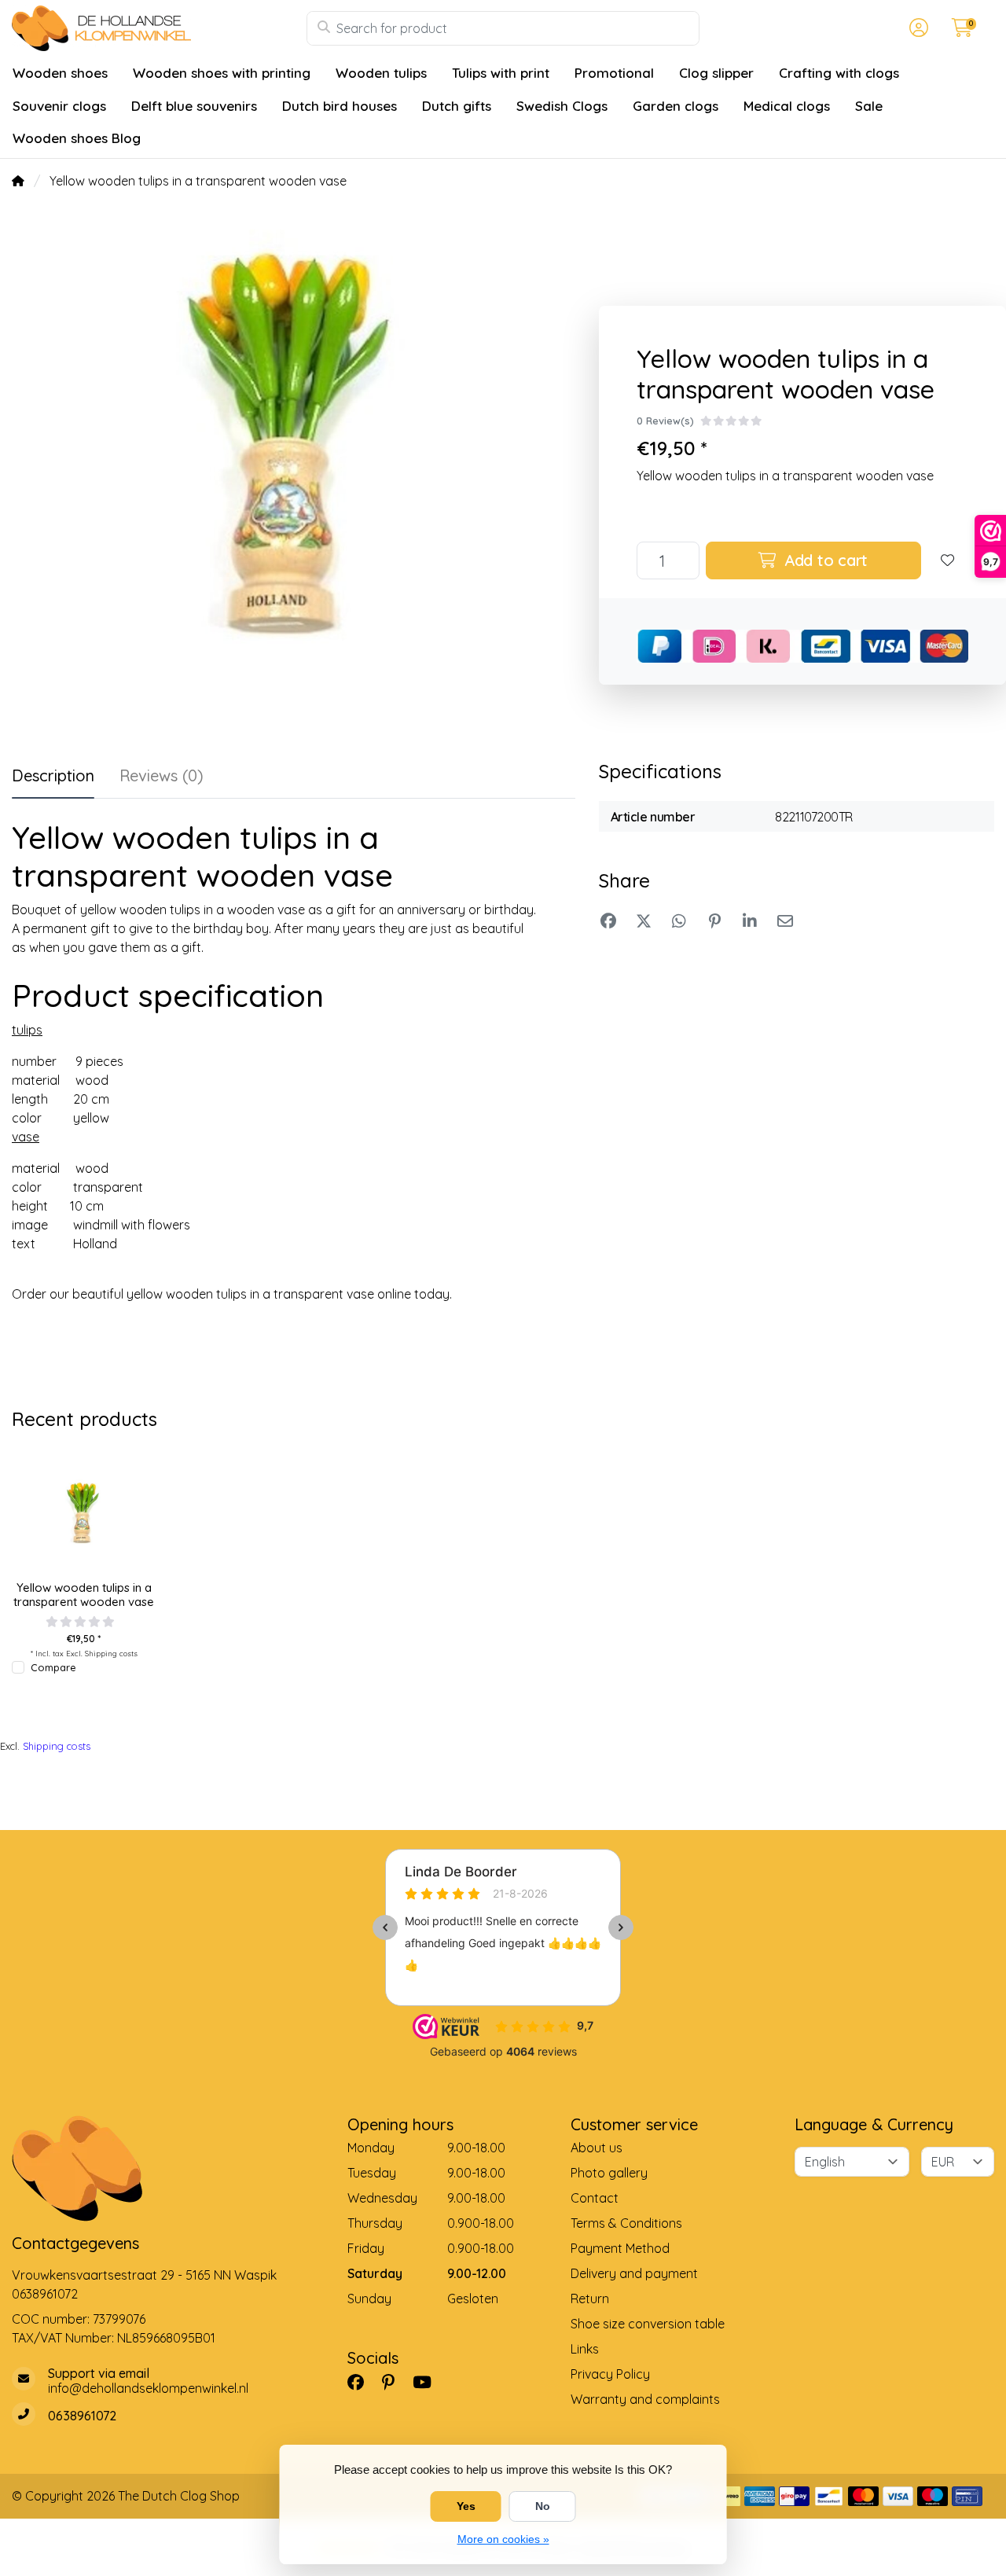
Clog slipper (716, 73)
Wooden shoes (60, 73)
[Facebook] (362, 2383)
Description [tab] (53, 775)
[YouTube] (428, 2383)
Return (590, 2299)
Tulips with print (501, 73)
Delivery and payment (634, 2273)
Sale (869, 106)
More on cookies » (503, 2539)
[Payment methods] (760, 2496)
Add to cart (824, 560)
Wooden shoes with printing (222, 73)
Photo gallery (609, 2173)
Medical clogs (787, 106)
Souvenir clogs (59, 106)
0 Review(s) (665, 421)
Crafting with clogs (839, 73)
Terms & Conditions (626, 2223)
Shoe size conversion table (648, 2324)
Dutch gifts (457, 106)
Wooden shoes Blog (77, 138)
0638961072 (45, 2294)
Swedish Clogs (562, 106)
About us (597, 2148)
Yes (466, 2506)
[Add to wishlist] (948, 560)
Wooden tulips (381, 73)
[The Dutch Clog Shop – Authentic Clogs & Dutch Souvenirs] (159, 28)
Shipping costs (111, 1653)
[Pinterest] (395, 2383)
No (543, 2506)
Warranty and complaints (645, 2399)
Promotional (614, 73)
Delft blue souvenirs (194, 106)
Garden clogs (676, 106)
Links (585, 2349)
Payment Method (620, 2248)
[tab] (162, 779)
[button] (916, 28)
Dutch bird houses (340, 106)
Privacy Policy (610, 2374)
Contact (595, 2198)
